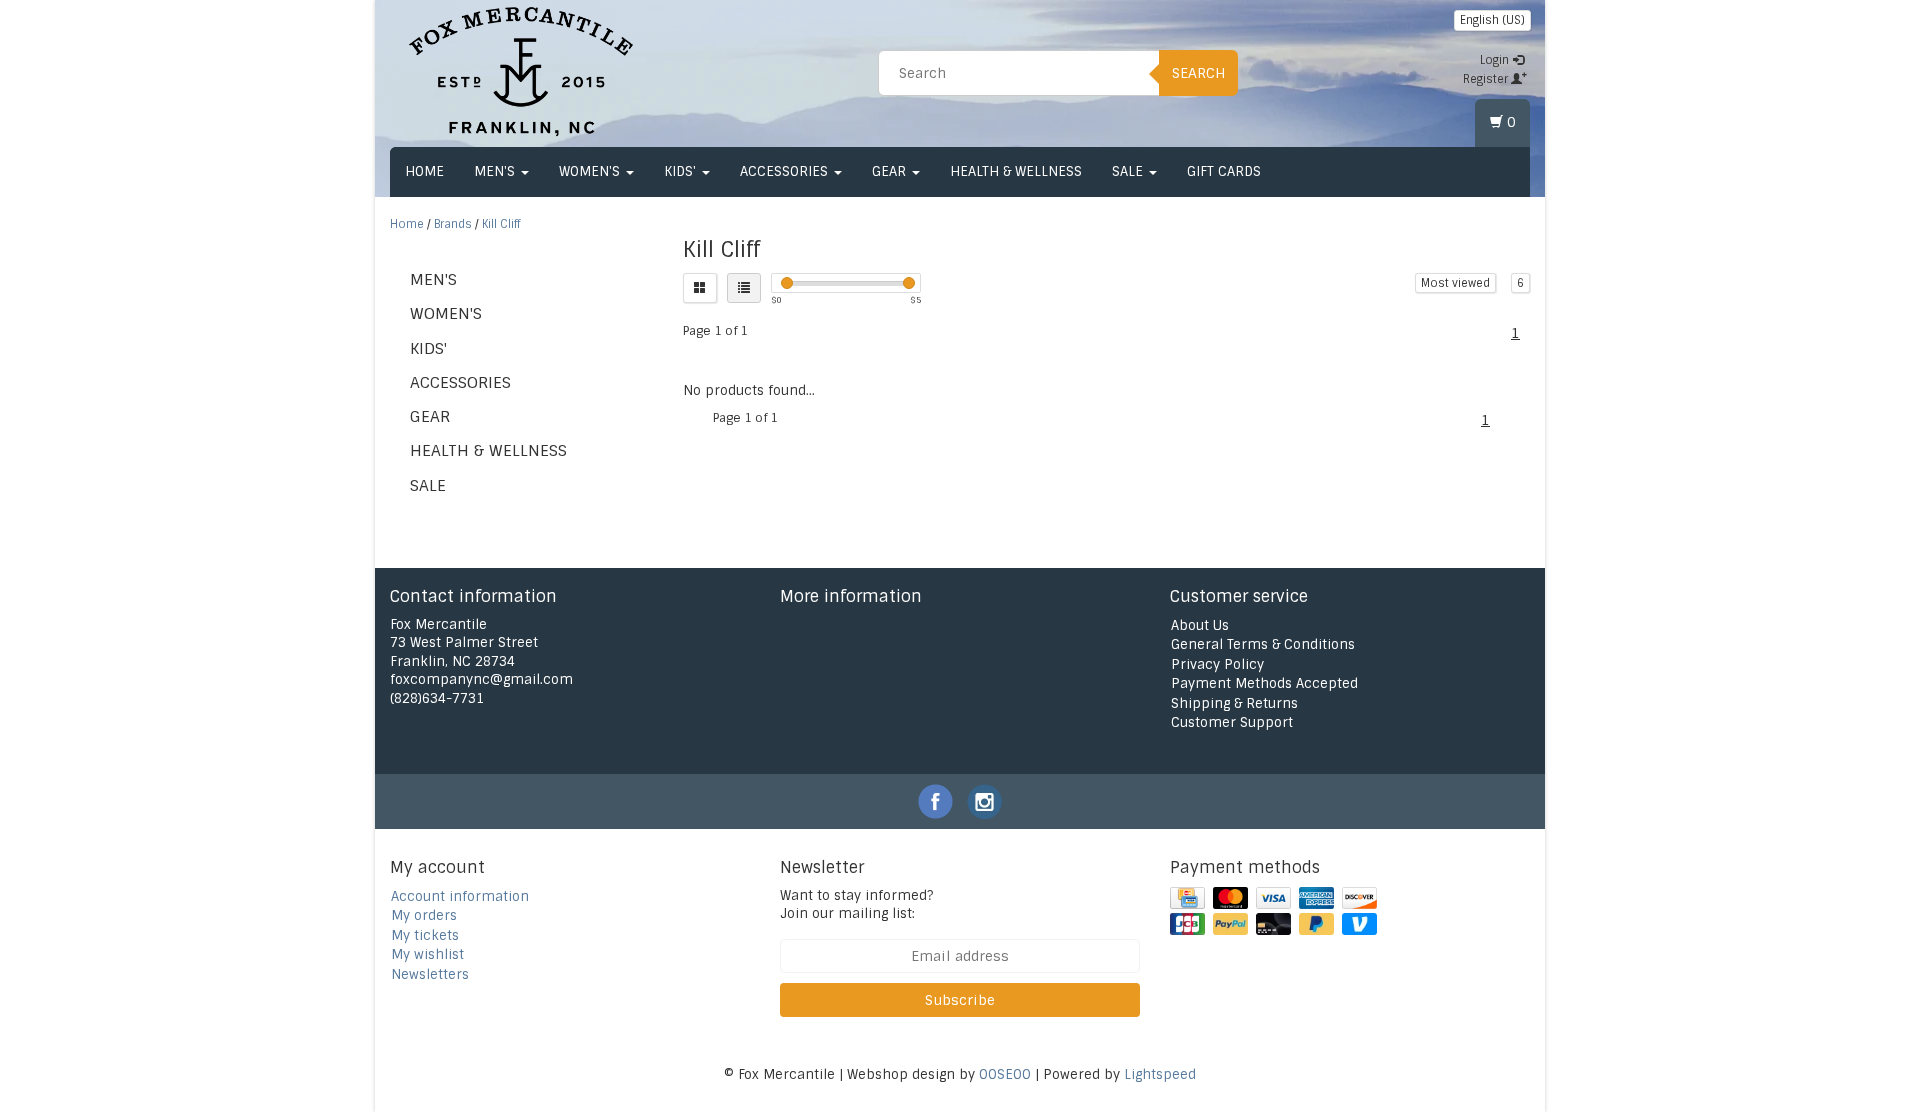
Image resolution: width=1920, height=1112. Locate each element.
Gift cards (1224, 171)
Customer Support (1232, 722)
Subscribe (960, 1000)
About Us (1200, 625)
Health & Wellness (1016, 171)
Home (424, 171)
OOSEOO (1005, 1074)
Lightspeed (1160, 1074)
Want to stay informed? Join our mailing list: (856, 905)
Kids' (682, 171)
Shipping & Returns (1234, 703)
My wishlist (427, 954)
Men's (496, 171)
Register (1487, 79)
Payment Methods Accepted (1264, 683)
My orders (424, 915)
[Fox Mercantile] (521, 70)
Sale (1129, 171)
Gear (891, 171)
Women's (591, 171)
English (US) (1492, 20)
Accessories (786, 171)
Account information (460, 896)
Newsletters (430, 974)
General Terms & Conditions (1263, 644)
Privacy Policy (1217, 664)
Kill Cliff (501, 224)
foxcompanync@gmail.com (481, 679)
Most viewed (1455, 283)
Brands (453, 224)
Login (1496, 60)
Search (1198, 73)
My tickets (425, 935)
